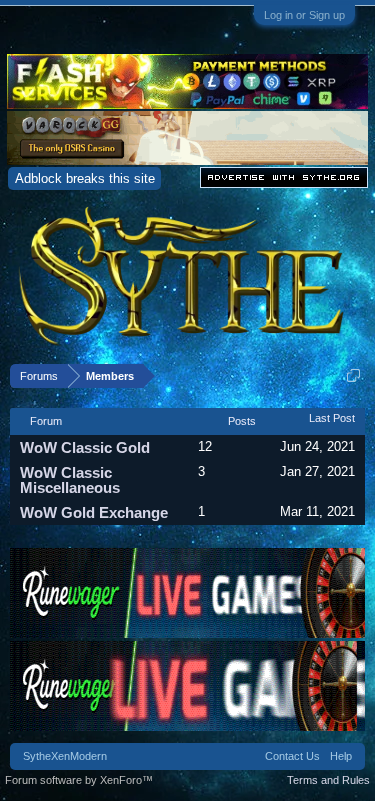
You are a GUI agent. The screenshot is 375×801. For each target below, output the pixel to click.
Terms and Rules (328, 780)
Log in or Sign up (304, 15)
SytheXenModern (65, 756)
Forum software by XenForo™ (79, 780)
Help (341, 756)
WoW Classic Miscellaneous (70, 480)
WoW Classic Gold (85, 447)
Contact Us (292, 756)
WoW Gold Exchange (94, 512)
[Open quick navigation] (353, 375)
